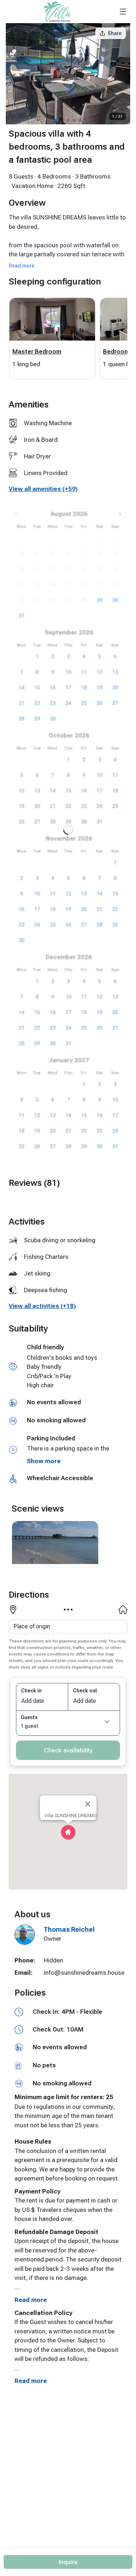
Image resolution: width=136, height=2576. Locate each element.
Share (115, 33)
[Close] (88, 1804)
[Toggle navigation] (123, 12)
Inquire (68, 2562)
